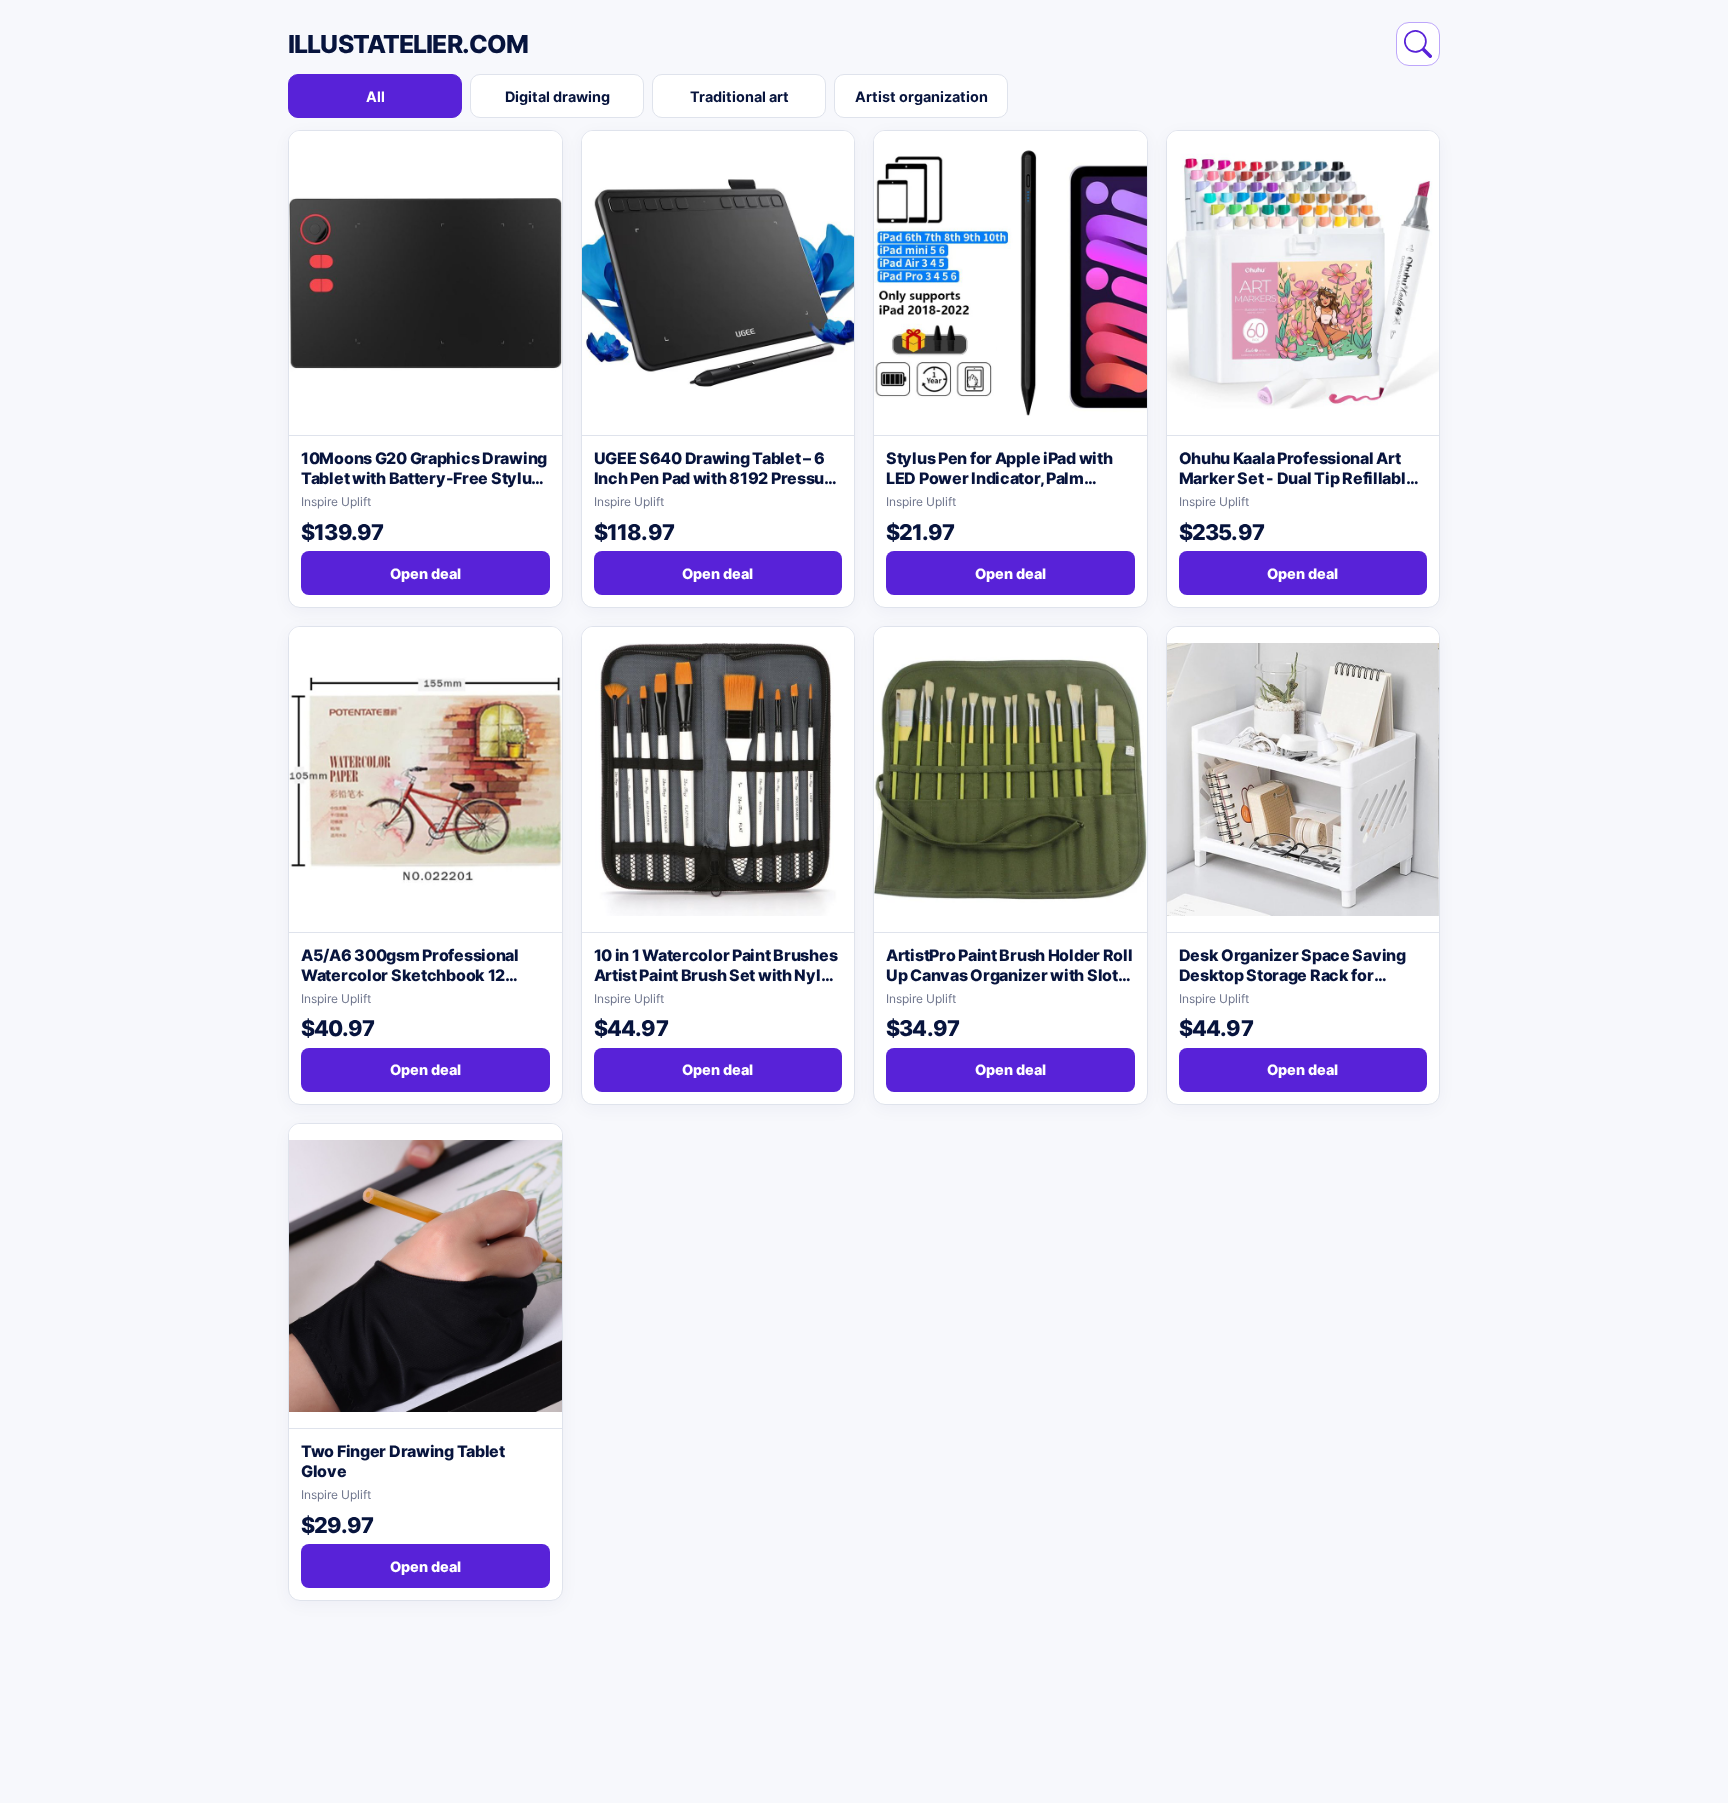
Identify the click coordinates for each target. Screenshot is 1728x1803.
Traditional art (739, 96)
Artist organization (921, 96)
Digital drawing (557, 96)
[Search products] (1418, 44)
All (375, 96)
